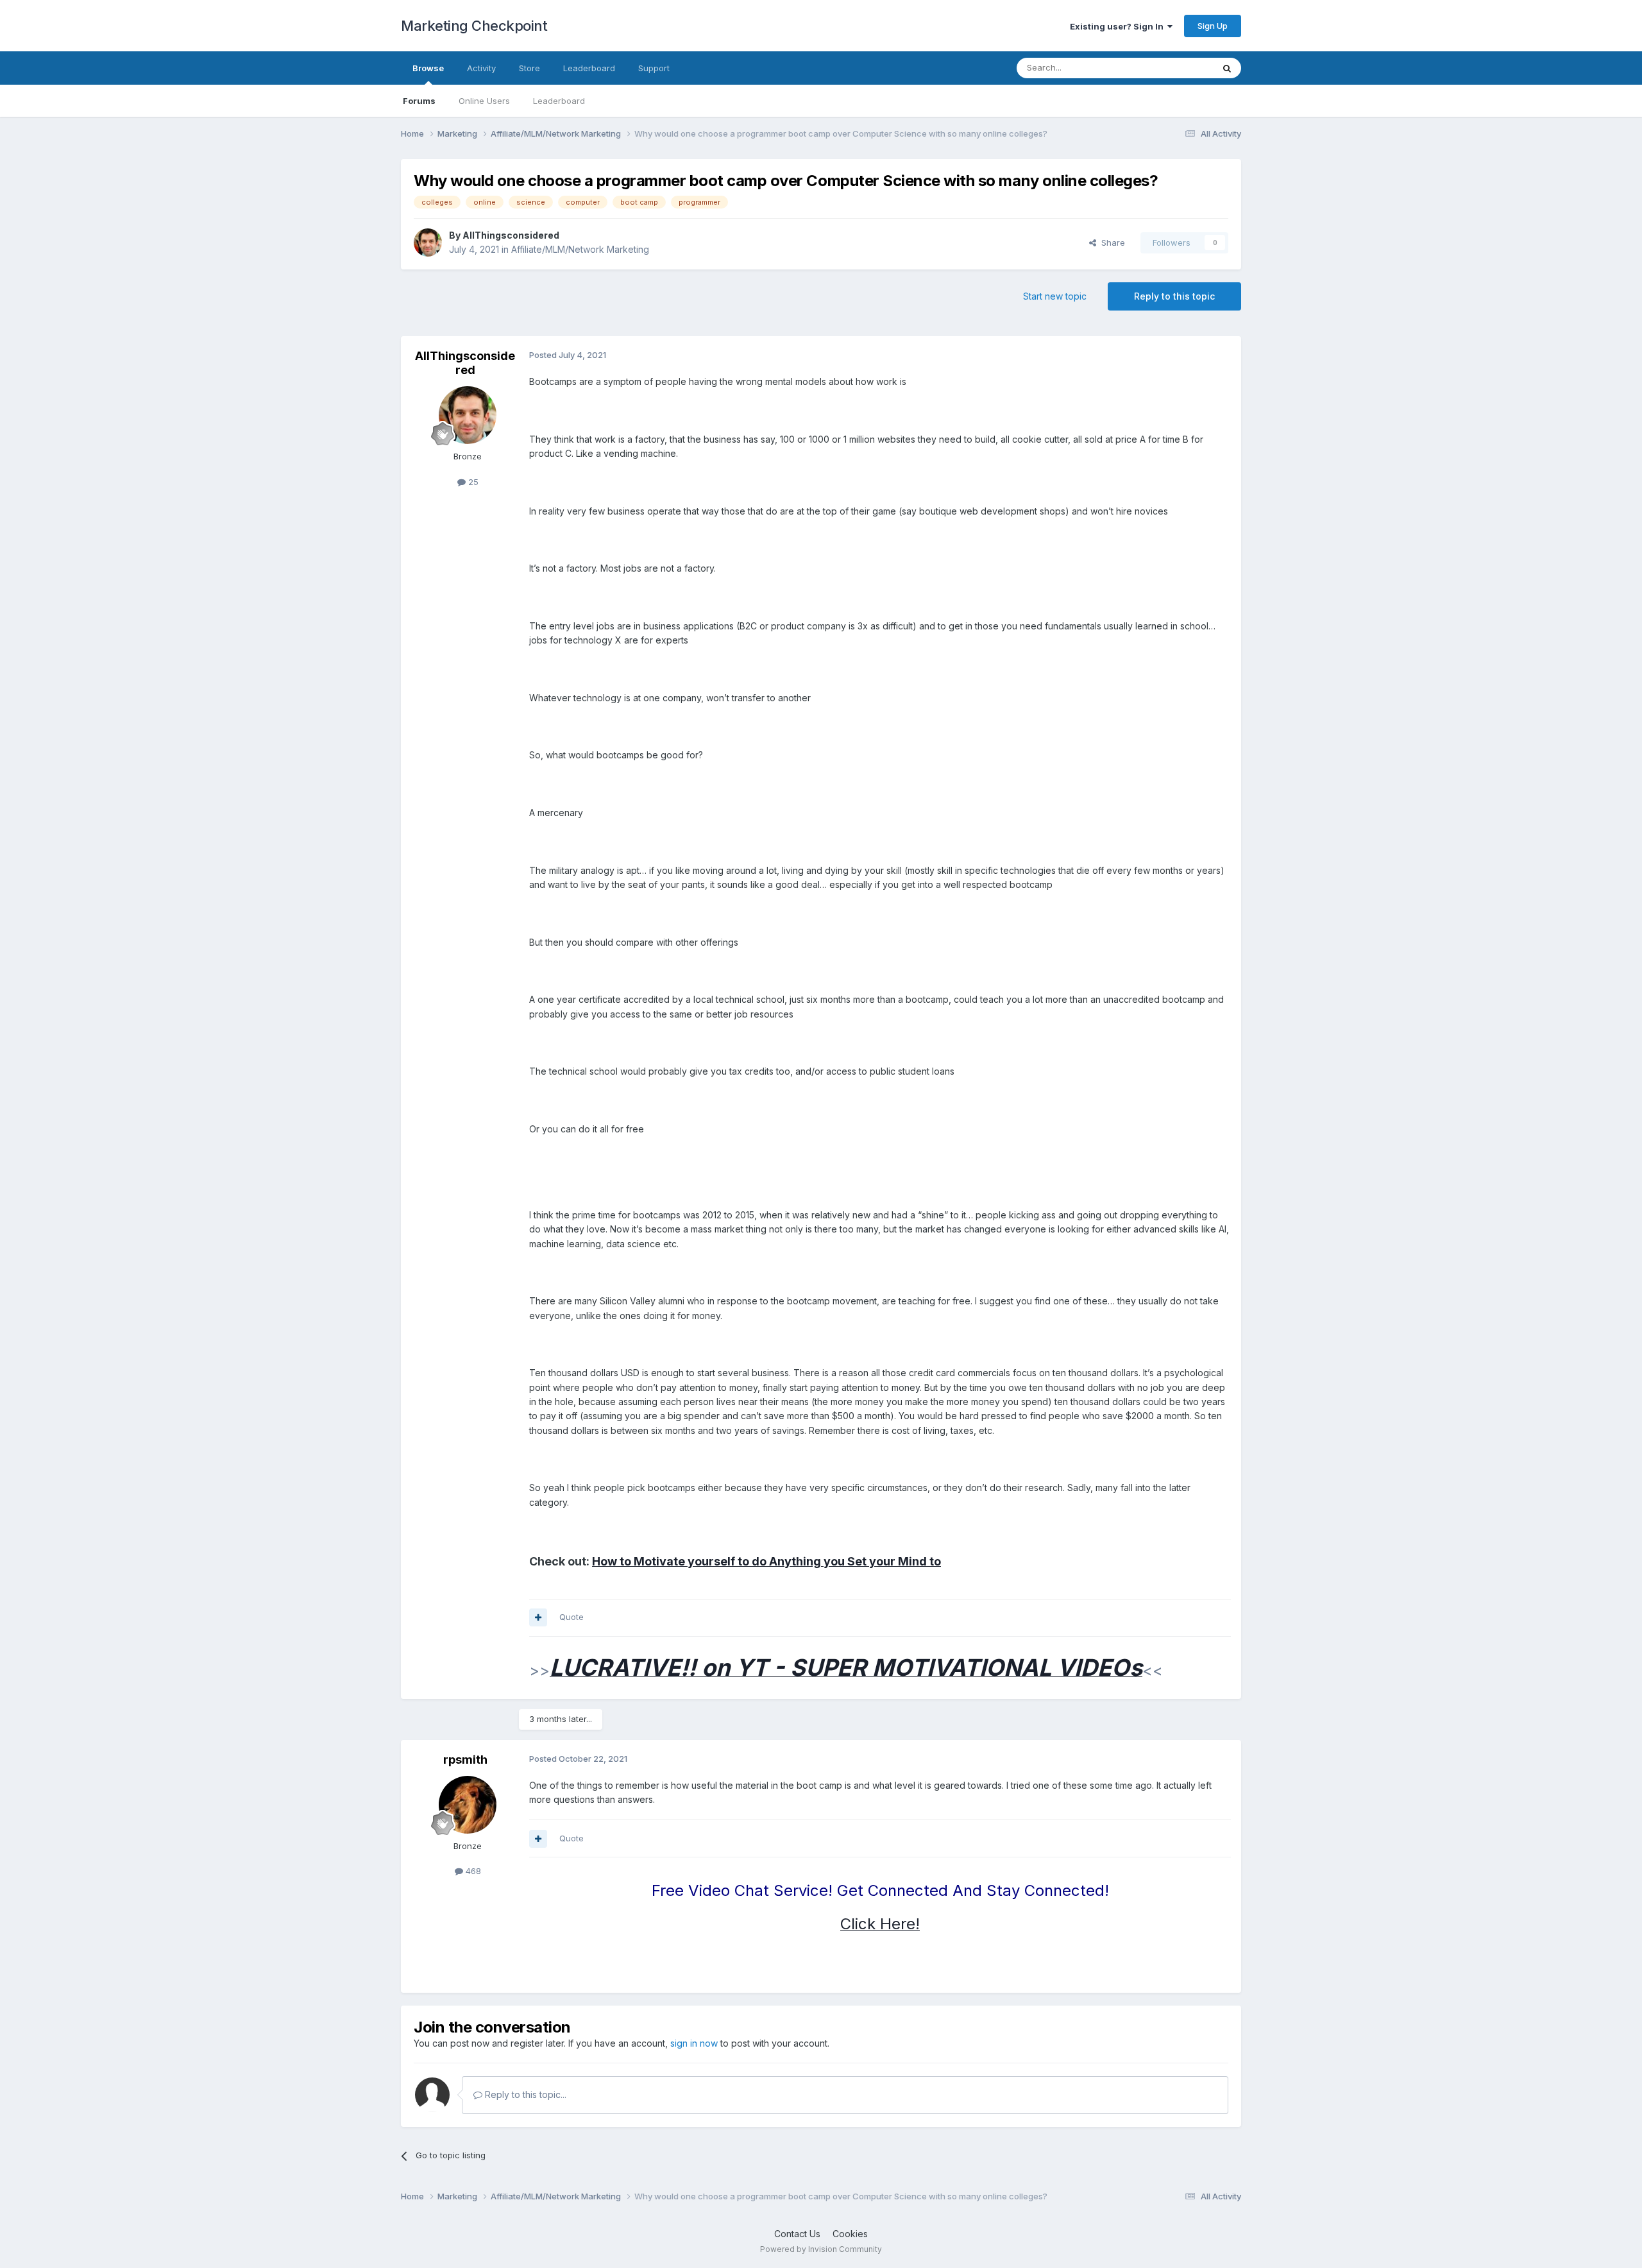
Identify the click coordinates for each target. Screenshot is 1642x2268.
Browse (428, 68)
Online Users (484, 101)
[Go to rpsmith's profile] (468, 1805)
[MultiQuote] (538, 1617)
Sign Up (1213, 26)
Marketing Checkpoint (474, 26)
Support (654, 68)
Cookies (850, 2234)
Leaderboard (559, 101)
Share (1111, 243)
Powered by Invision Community (821, 2249)
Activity (481, 68)
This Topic (1175, 68)
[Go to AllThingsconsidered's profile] (428, 243)
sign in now (694, 2043)
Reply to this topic (1174, 296)
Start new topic (1055, 296)
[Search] (1227, 68)
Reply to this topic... (524, 2094)
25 (472, 482)
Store (529, 68)
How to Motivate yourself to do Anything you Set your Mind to (766, 1561)
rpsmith (465, 1760)
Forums (419, 101)
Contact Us (797, 2234)
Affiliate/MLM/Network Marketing (580, 249)
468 (472, 1871)
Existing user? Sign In (1119, 26)
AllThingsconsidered (511, 235)
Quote (571, 1617)
